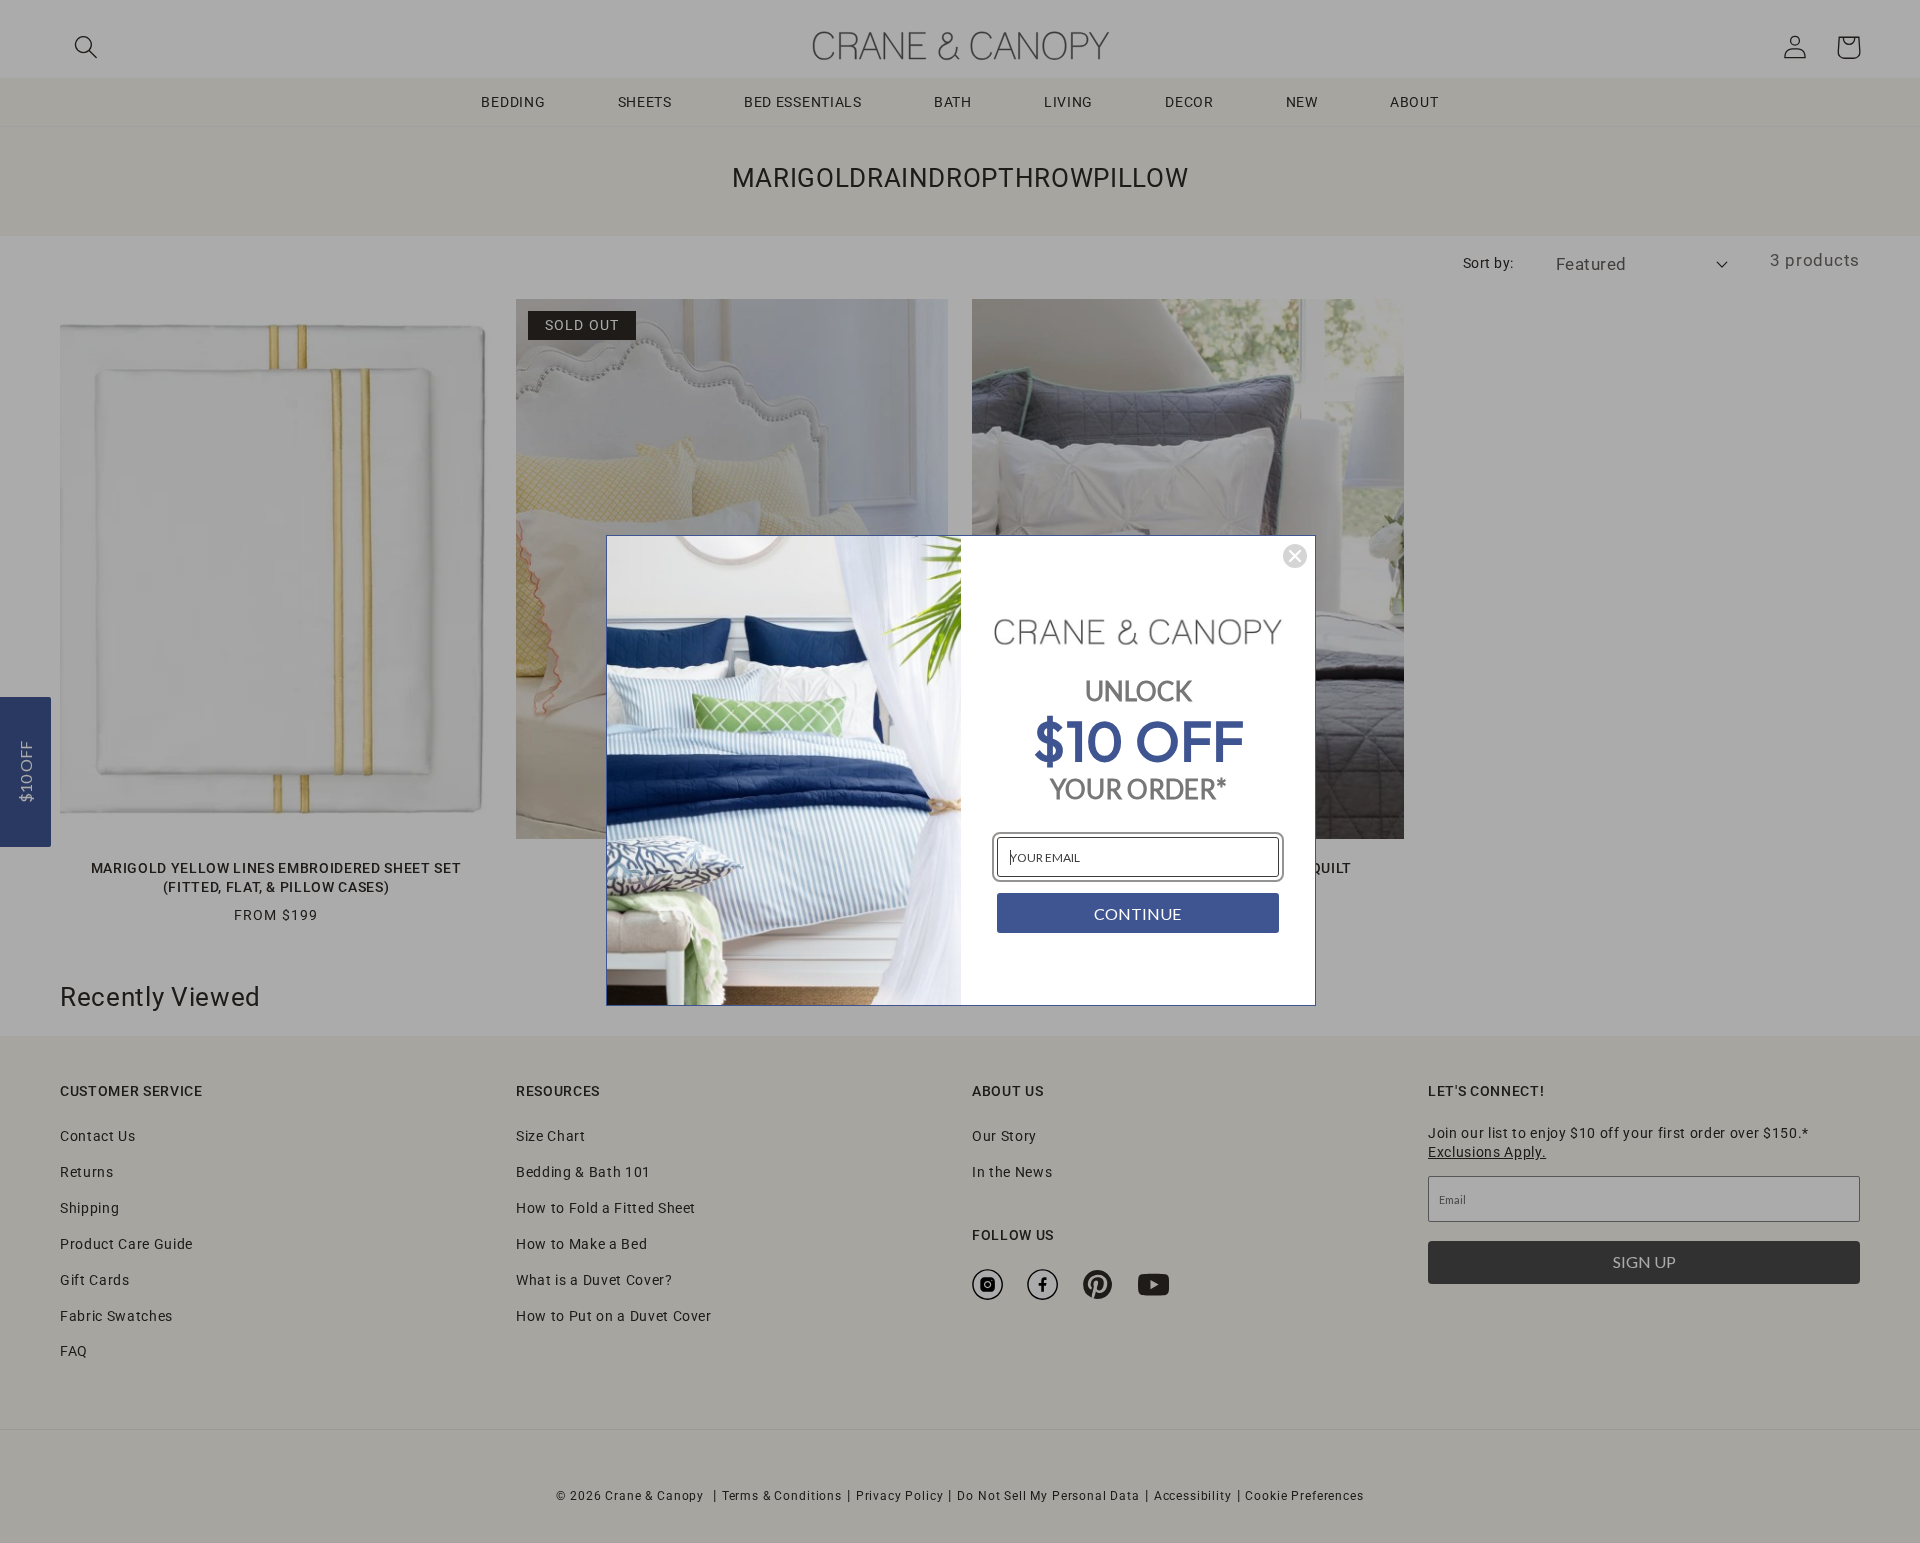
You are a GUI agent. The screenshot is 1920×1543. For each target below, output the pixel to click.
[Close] (1295, 556)
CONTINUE (1137, 913)
